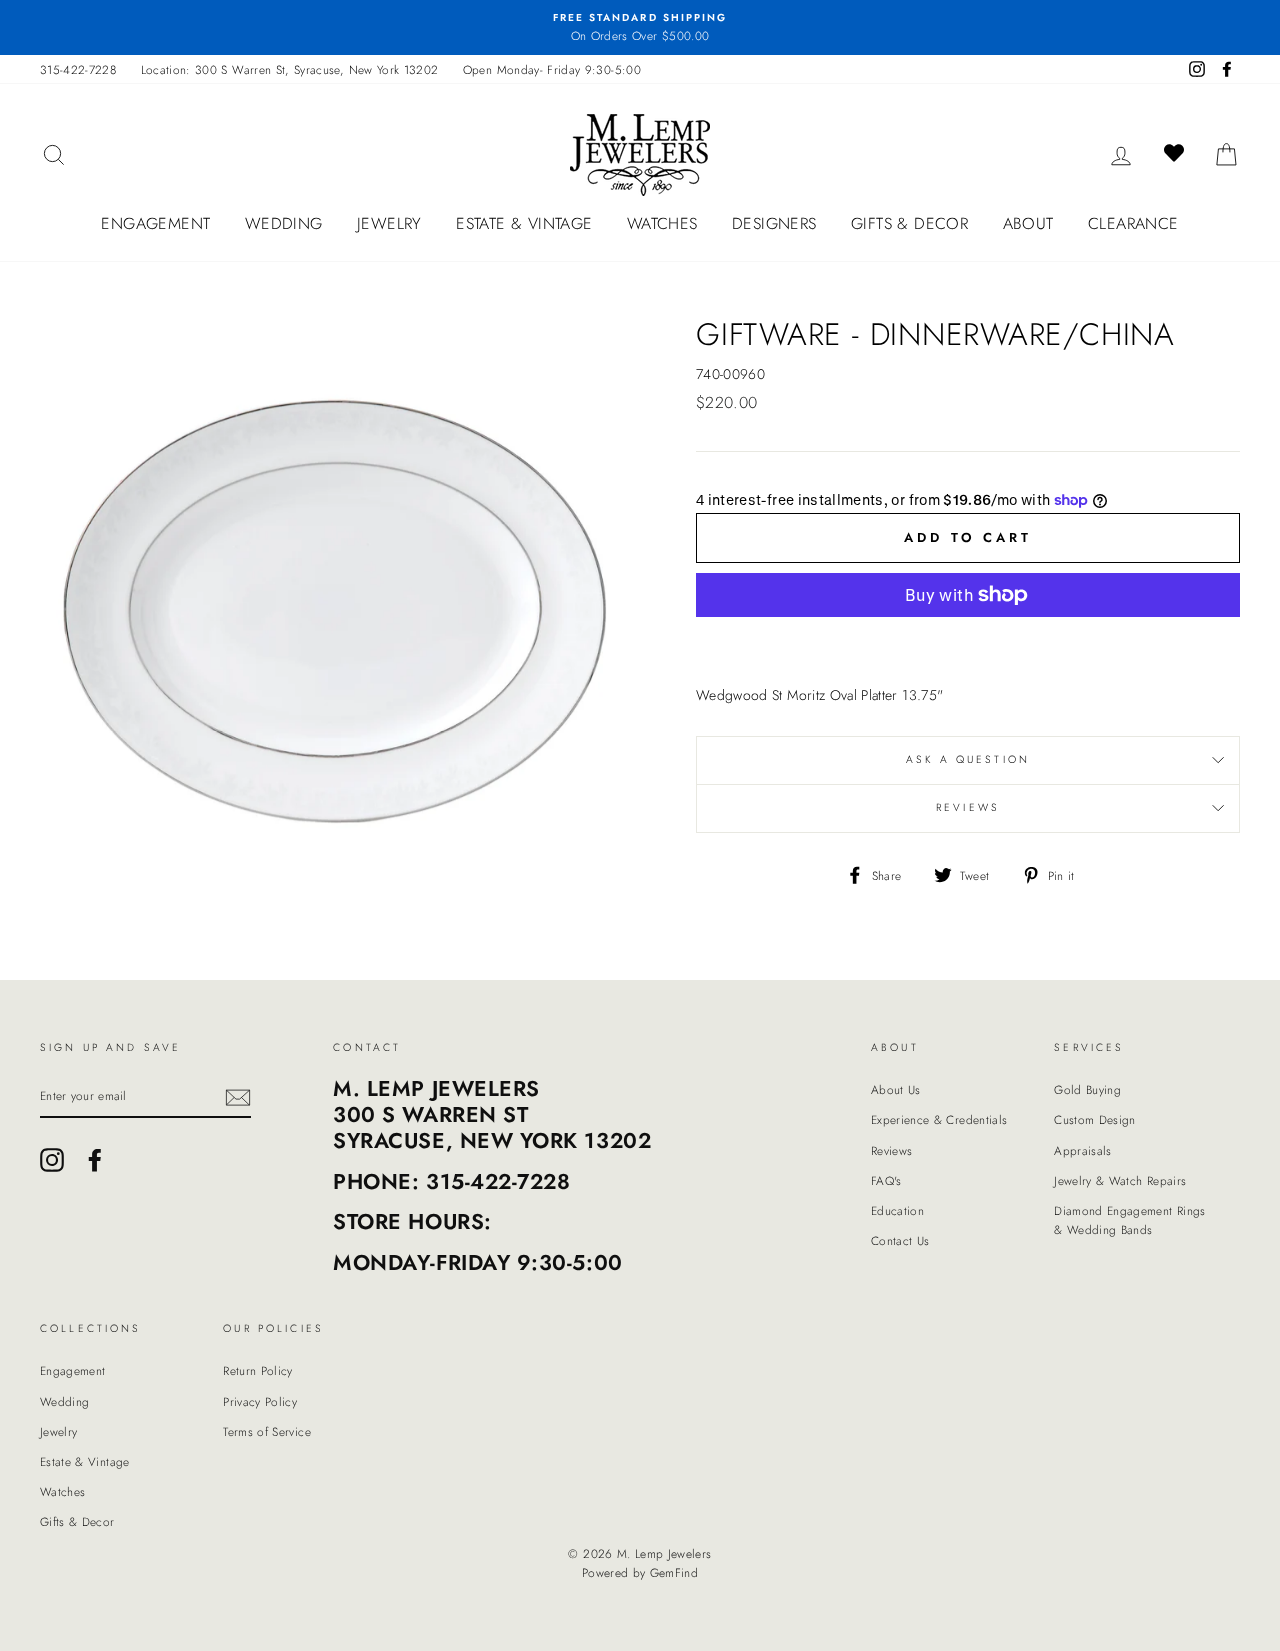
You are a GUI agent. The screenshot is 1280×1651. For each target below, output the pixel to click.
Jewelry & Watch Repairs (1120, 1180)
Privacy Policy (260, 1401)
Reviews (891, 1150)
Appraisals (1083, 1150)
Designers (774, 223)
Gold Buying (1087, 1089)
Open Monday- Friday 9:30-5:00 (552, 69)
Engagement (155, 223)
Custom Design (1095, 1119)
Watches (662, 223)
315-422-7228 (78, 69)
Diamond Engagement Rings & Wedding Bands (1129, 1220)
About (1028, 223)
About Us (896, 1089)
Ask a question (968, 759)
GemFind (674, 1573)
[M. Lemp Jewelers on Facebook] (95, 1160)
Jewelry (389, 223)
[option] (640, 27)
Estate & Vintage (524, 223)
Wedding (284, 223)
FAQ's (886, 1180)
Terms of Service (267, 1431)
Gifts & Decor (909, 223)
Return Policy (258, 1370)
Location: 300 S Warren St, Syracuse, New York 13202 (290, 69)
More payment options (968, 642)
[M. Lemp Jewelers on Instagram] (52, 1160)
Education (897, 1210)
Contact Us (900, 1240)
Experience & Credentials (939, 1119)
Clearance (1133, 223)
